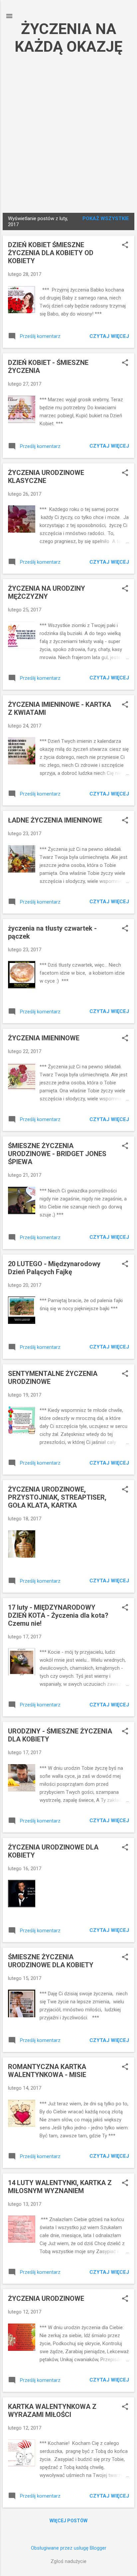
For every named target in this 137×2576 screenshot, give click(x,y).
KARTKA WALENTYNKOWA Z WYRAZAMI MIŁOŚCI (52, 2411)
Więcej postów (68, 2521)
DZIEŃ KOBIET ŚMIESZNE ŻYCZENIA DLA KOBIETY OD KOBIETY (51, 253)
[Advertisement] (68, 133)
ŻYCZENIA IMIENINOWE (44, 1038)
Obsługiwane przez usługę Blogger (69, 2548)
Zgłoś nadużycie (68, 2561)
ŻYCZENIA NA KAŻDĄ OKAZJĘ (68, 38)
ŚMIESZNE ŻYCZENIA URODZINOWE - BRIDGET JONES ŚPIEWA (57, 1154)
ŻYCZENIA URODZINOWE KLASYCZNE (46, 477)
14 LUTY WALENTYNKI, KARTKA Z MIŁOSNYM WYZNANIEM (60, 2187)
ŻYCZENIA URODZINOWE (46, 2298)
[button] (125, 245)
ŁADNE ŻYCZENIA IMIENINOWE (55, 820)
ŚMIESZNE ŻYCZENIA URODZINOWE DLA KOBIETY (51, 1961)
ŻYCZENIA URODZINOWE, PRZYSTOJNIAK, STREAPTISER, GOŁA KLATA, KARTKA (57, 1497)
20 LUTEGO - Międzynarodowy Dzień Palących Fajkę (54, 1268)
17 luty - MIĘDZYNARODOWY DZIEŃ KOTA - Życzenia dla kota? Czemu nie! (58, 1615)
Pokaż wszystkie (106, 218)
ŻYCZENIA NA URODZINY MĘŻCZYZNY (47, 592)
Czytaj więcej (109, 336)
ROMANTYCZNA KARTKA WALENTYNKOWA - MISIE (47, 2071)
